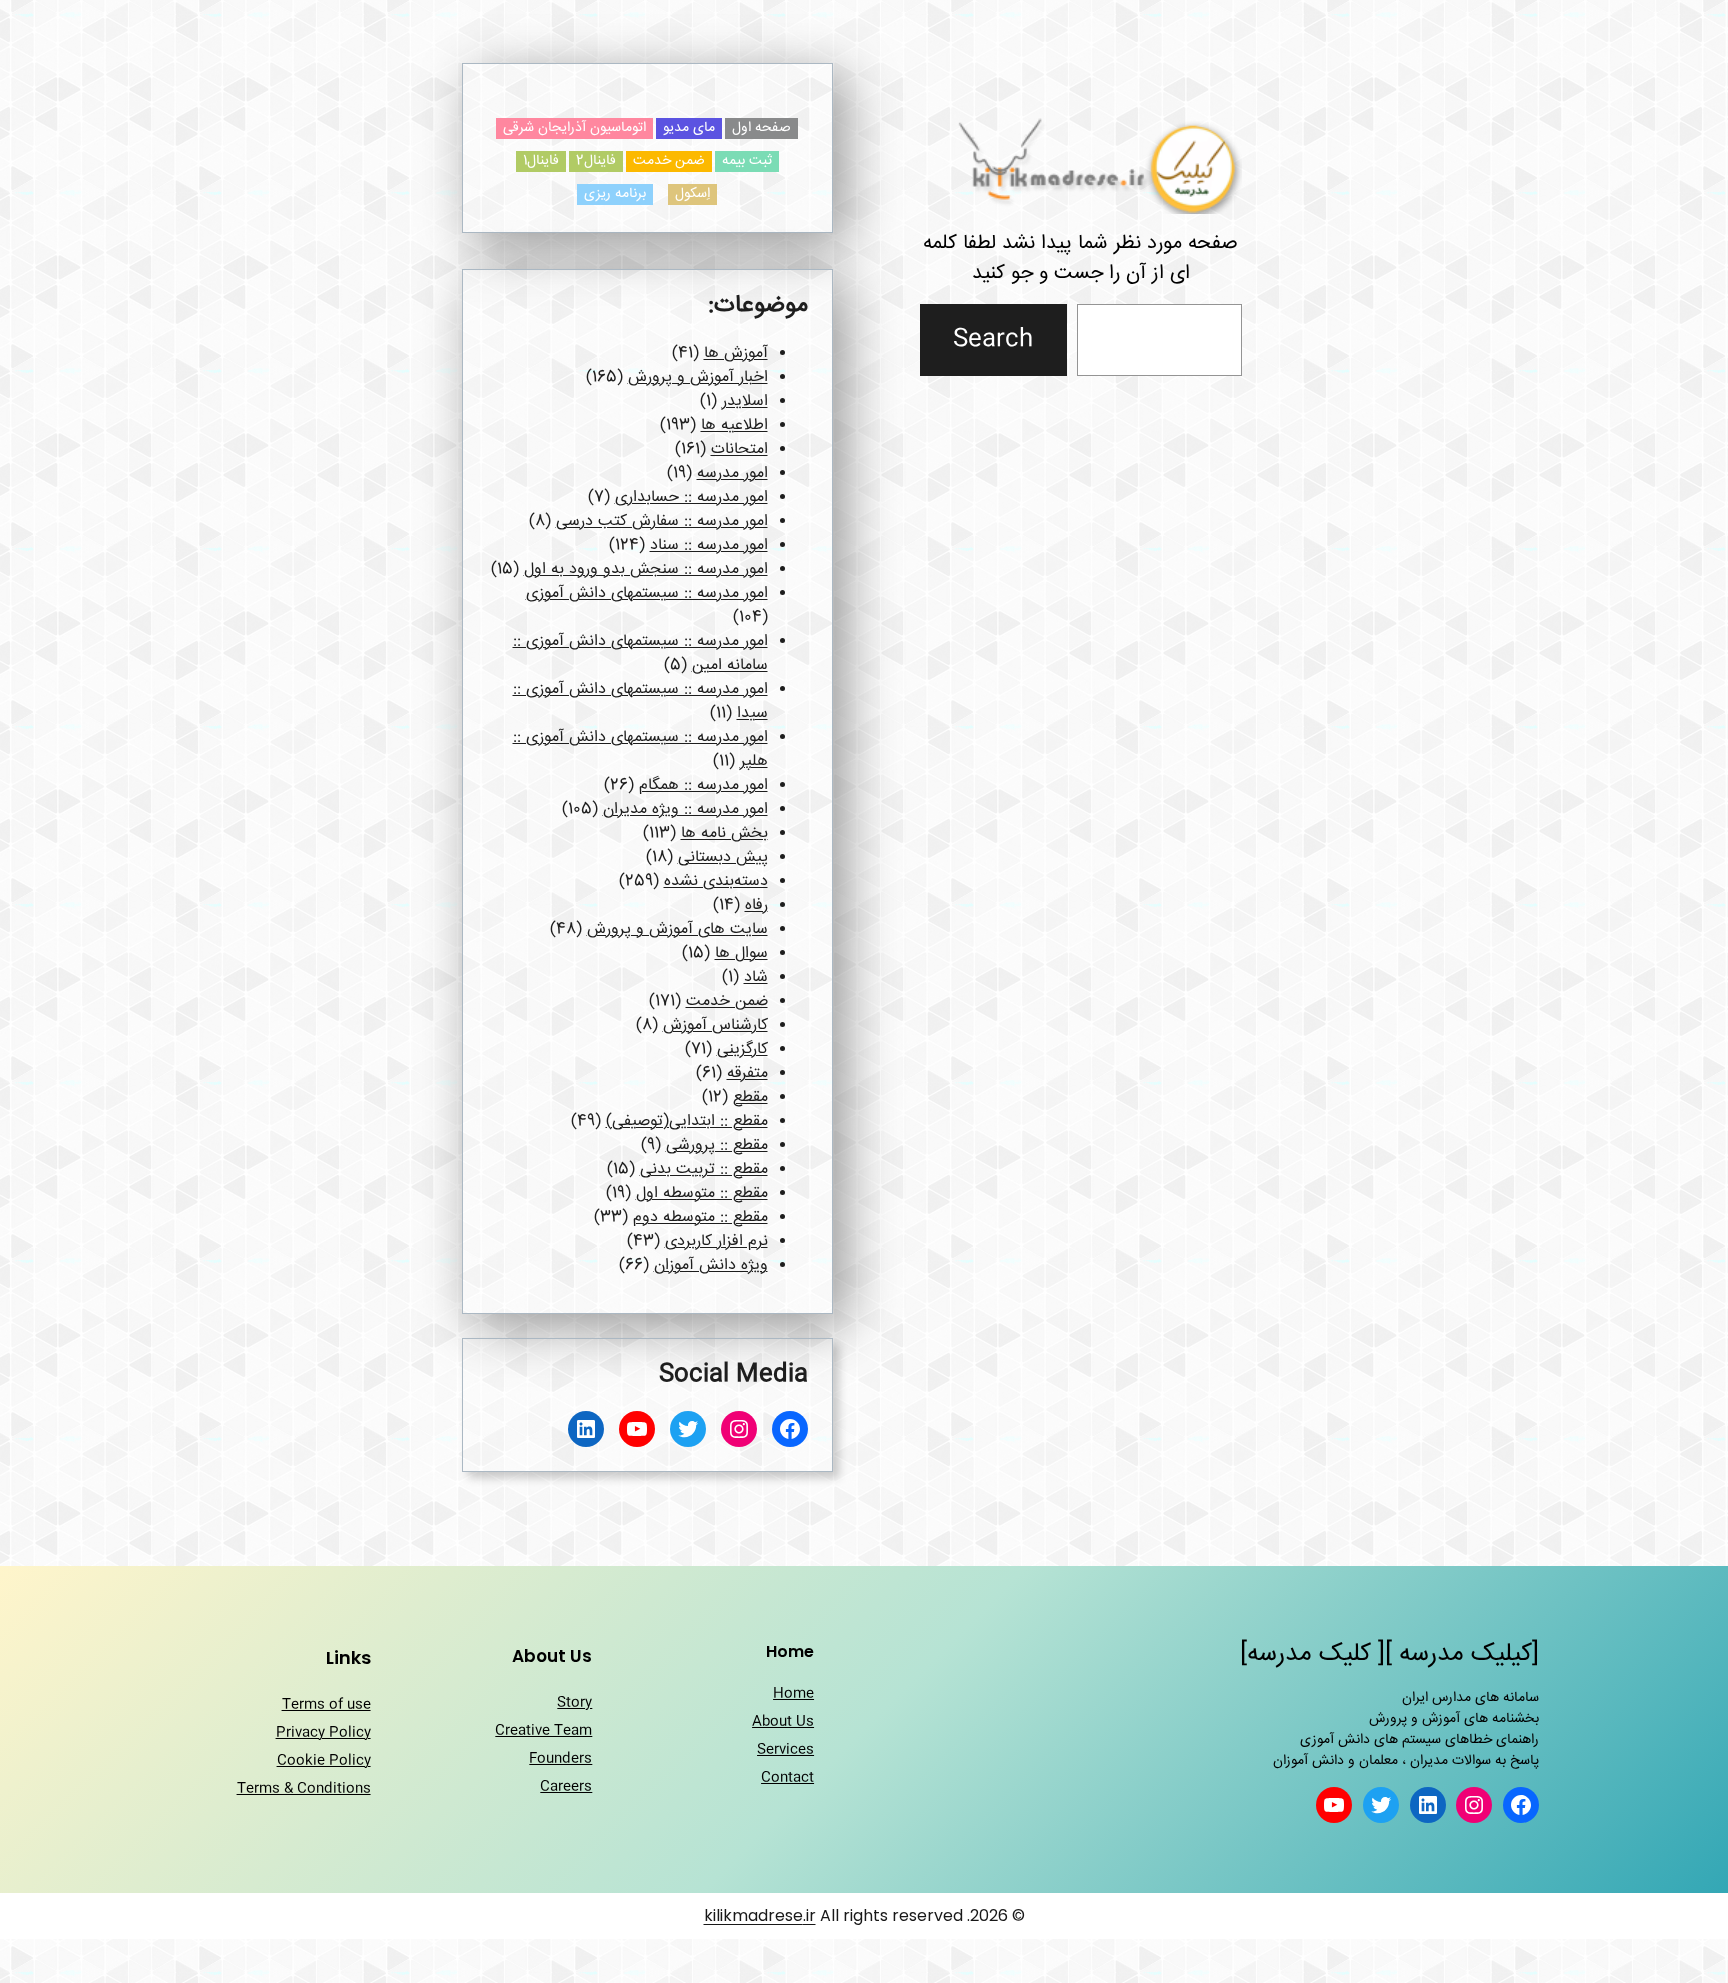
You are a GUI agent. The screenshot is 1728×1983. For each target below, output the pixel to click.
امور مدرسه (732, 473)
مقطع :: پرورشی (717, 1145)
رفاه (756, 905)
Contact (787, 1778)
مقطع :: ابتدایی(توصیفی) (687, 1121)
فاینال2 (596, 161)
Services (785, 1750)
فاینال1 (541, 161)
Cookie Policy (324, 1761)
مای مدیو (689, 128)
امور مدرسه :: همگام (703, 785)
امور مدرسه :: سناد (709, 545)
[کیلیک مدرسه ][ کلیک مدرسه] (1389, 1654)
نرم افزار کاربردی (716, 1241)
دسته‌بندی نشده (716, 881)
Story (574, 1703)
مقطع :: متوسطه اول (702, 1193)
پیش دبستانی (723, 857)
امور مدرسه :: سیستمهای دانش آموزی (647, 593)
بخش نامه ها (724, 833)
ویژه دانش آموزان (711, 1265)
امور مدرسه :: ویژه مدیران (685, 809)
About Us (783, 1722)
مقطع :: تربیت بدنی (704, 1169)
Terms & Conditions (304, 1789)
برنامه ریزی (615, 194)
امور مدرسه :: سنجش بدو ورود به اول (646, 569)
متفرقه (747, 1073)
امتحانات (739, 449)
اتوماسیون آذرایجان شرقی (574, 128)
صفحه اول (761, 128)
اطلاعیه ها (734, 425)
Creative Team (543, 1731)
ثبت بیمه (747, 161)
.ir (809, 1915)
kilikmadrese (753, 1915)
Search (993, 340)
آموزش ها (736, 353)
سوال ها (741, 953)
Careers (566, 1787)
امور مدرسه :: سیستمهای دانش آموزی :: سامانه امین (640, 653)
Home (793, 1694)
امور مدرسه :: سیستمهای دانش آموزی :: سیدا (640, 701)
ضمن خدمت (669, 161)
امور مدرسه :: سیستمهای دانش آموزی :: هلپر (640, 749)
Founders (560, 1759)
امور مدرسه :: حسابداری (691, 497)
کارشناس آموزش (715, 1025)
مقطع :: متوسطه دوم (700, 1217)
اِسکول (692, 194)
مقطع (750, 1097)
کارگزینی (742, 1049)
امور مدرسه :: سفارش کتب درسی (662, 521)
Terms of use (326, 1705)
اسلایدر (745, 401)
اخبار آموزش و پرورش (698, 377)
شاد (756, 977)
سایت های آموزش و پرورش (677, 929)
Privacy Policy (323, 1733)
